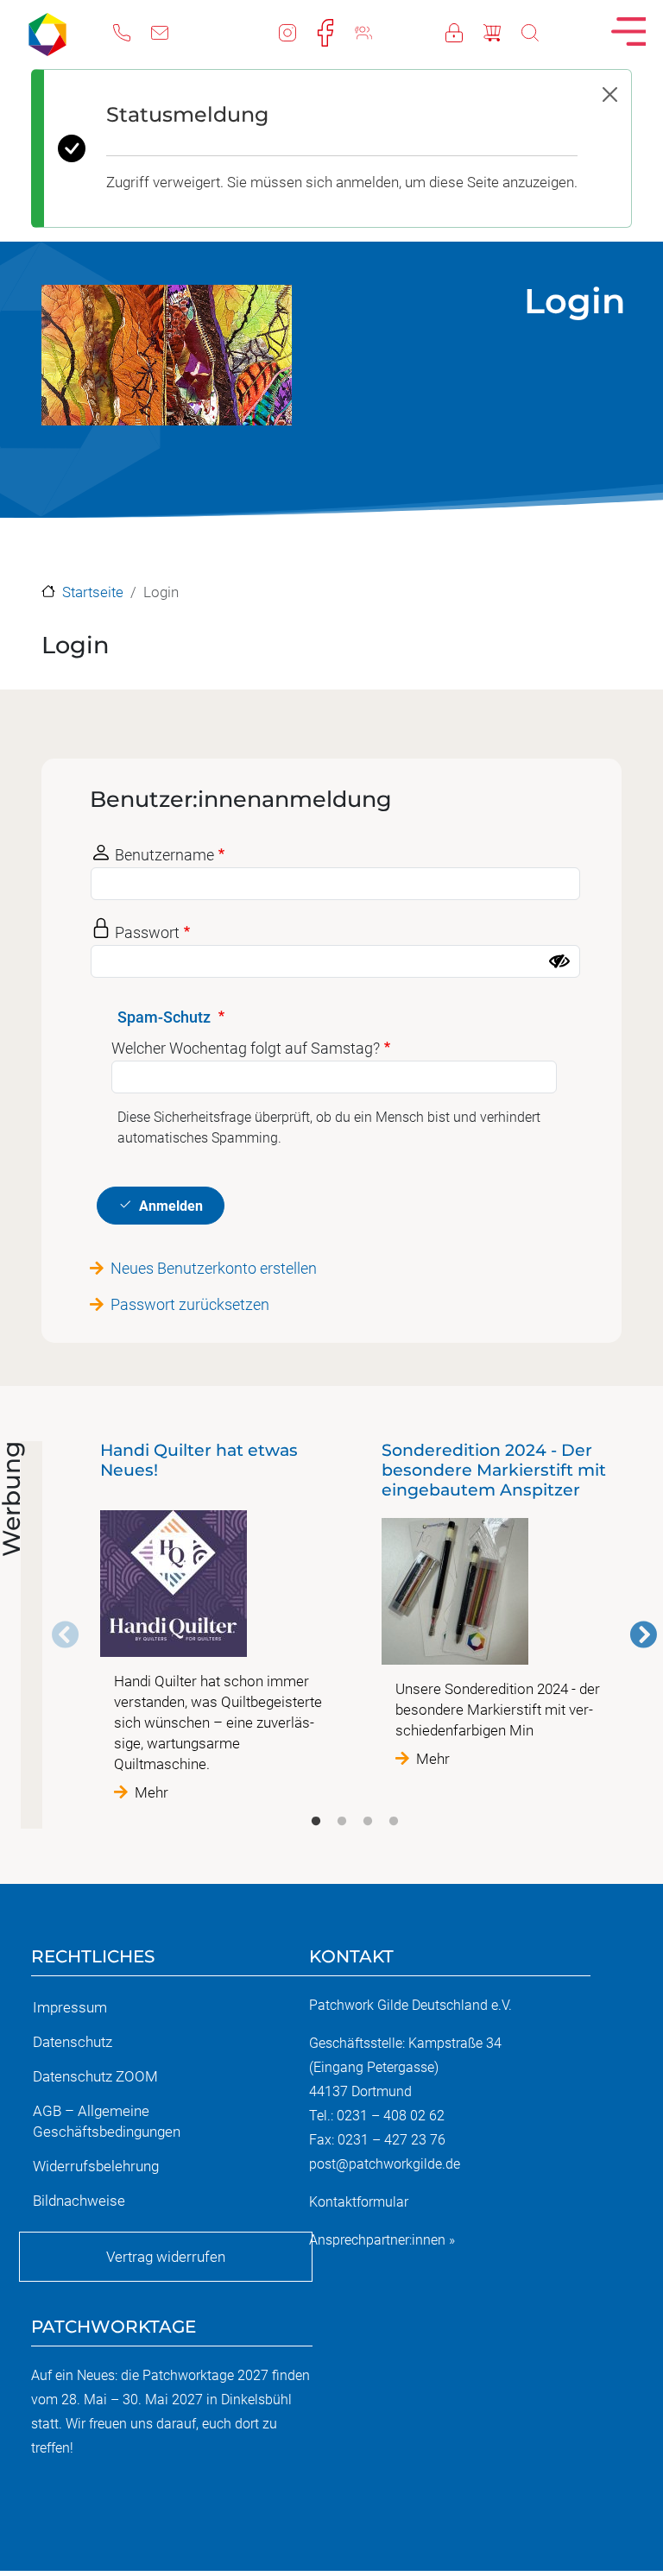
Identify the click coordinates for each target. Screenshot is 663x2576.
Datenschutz (73, 2042)
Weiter (643, 1634)
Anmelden (171, 1206)
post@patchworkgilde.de (385, 2164)
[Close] (610, 94)
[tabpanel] (214, 1622)
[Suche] (540, 31)
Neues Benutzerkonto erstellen (214, 1268)
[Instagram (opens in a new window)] (298, 31)
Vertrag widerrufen (166, 2257)
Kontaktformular (359, 2202)
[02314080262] (132, 31)
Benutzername (164, 855)
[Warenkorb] (502, 31)
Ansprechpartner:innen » (382, 2240)
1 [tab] (316, 1822)
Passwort (147, 932)
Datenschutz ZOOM (95, 2076)
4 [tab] (394, 1822)
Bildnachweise (79, 2201)
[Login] (464, 31)
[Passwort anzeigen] (559, 961)
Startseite (93, 592)
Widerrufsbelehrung (96, 2166)
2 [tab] (342, 1822)
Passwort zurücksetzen (190, 1304)
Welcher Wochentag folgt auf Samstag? (246, 1048)
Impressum (70, 2007)
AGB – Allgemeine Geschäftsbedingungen (107, 2121)
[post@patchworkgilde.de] (170, 31)
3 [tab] (368, 1822)
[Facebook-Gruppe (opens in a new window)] (374, 31)
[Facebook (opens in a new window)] (336, 31)
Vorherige (66, 1634)
